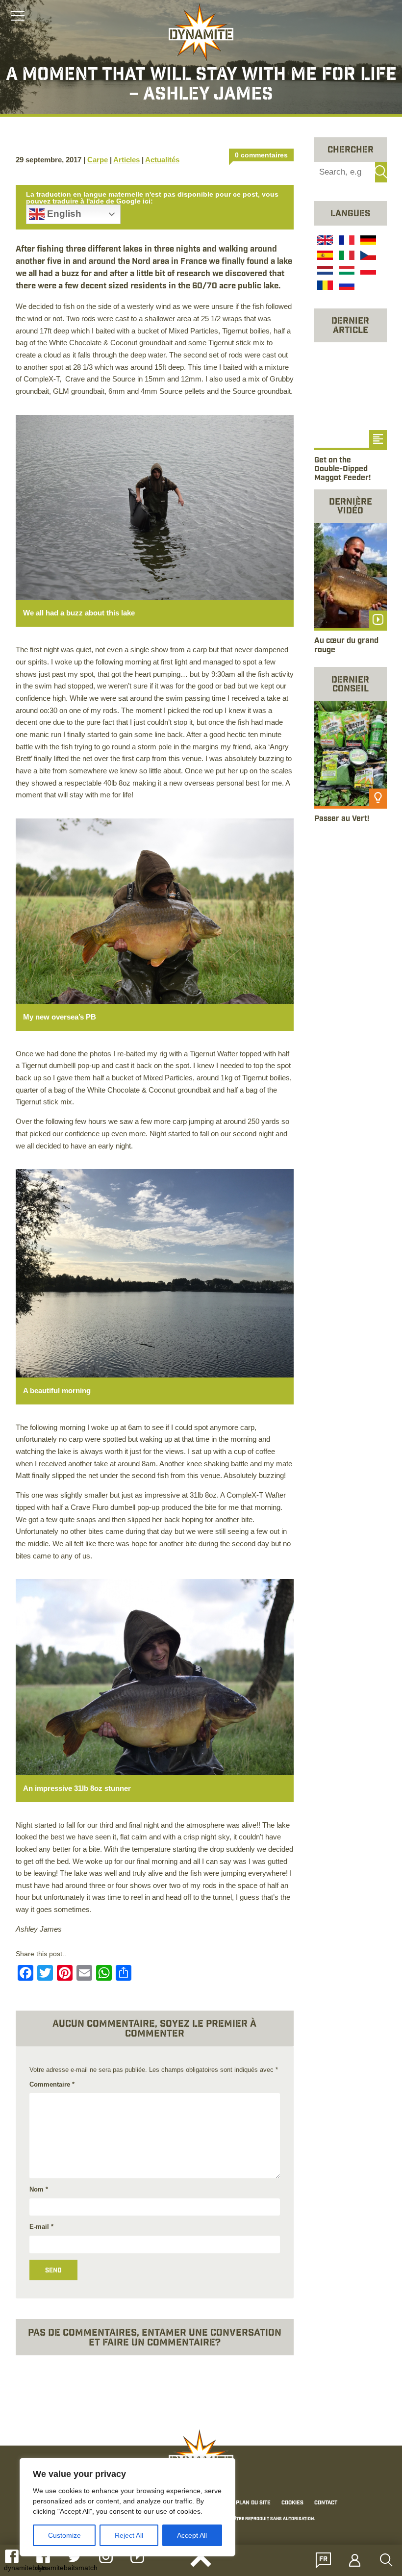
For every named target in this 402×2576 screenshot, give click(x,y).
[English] (324, 241)
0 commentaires (261, 155)
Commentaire (52, 2084)
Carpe (98, 160)
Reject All (129, 2535)
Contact (326, 2503)
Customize (64, 2535)
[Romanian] (324, 287)
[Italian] (346, 256)
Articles (126, 160)
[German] (367, 241)
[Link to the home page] (201, 32)
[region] (127, 2507)
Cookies (292, 2503)
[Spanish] (324, 256)
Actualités (162, 160)
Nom (39, 2189)
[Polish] (367, 272)
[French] (346, 241)
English (63, 214)
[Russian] (346, 287)
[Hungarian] (346, 272)
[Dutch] (324, 272)
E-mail (41, 2227)
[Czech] (367, 256)
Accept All (192, 2535)
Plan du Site (253, 2503)
